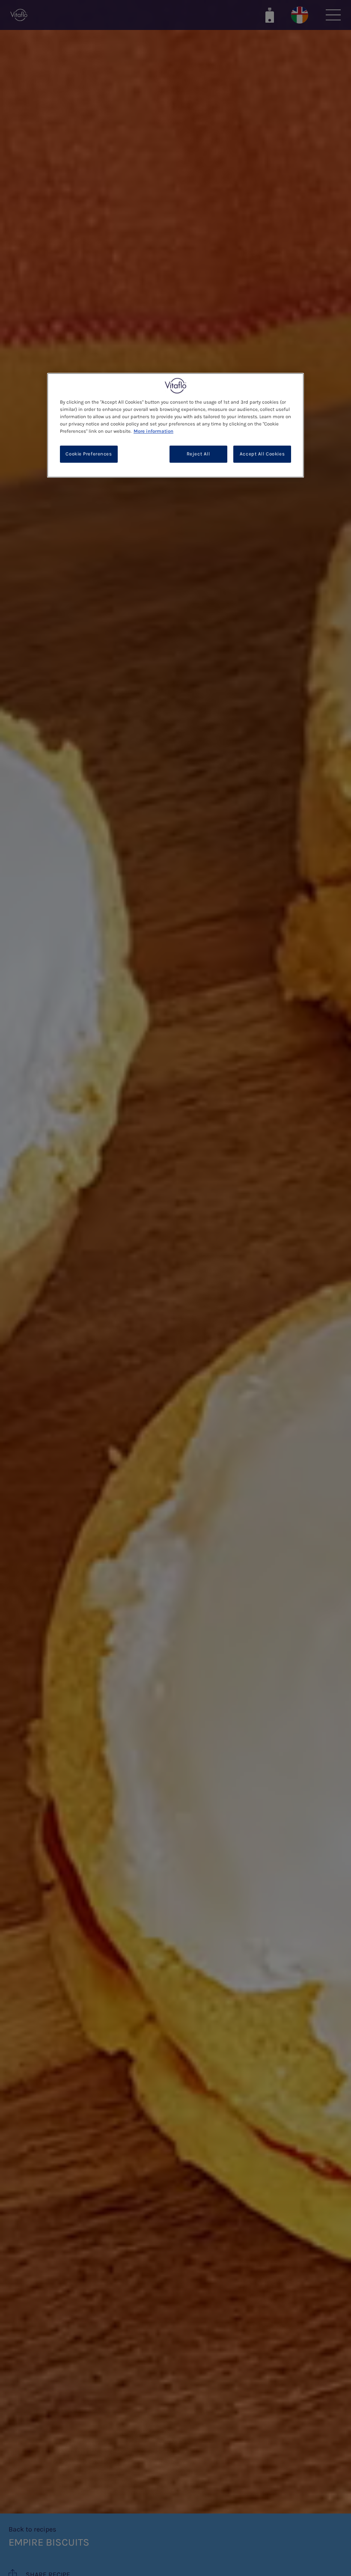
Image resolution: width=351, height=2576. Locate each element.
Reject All (198, 454)
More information (153, 431)
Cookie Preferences (89, 454)
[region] (175, 425)
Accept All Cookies (262, 454)
